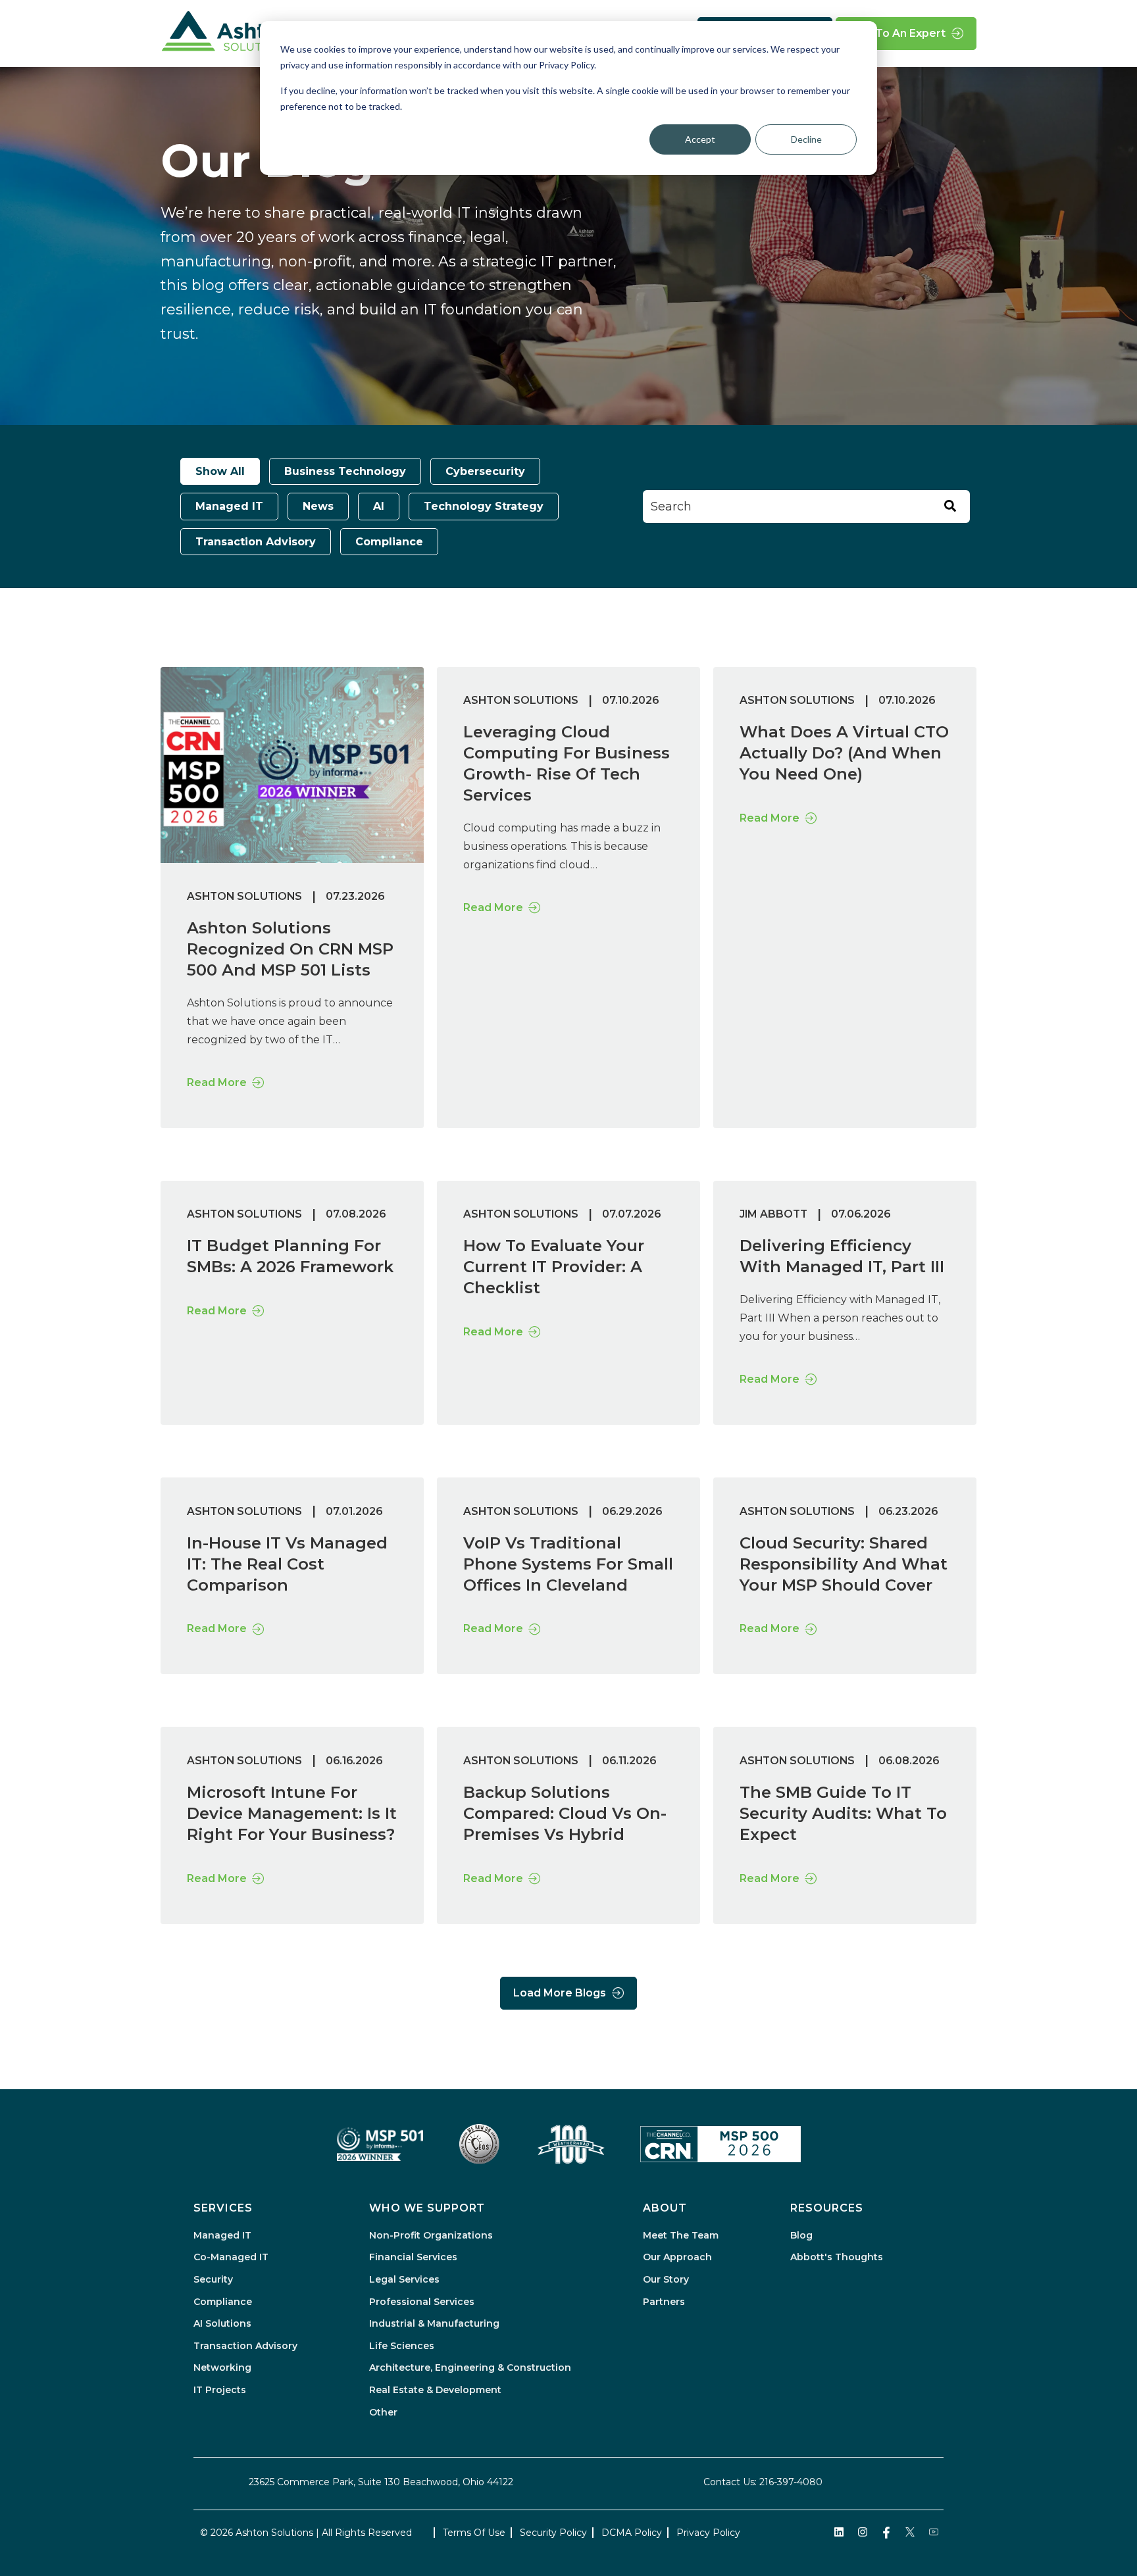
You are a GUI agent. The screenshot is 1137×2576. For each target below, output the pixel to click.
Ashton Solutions (244, 896)
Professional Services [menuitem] (422, 2302)
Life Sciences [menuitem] (402, 2346)
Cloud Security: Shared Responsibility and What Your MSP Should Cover (844, 1564)
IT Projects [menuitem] (220, 2390)
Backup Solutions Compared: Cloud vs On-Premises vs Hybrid (565, 1813)
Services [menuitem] (223, 2208)
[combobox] (806, 507)
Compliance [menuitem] (223, 2302)
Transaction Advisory (256, 542)
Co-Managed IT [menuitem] (231, 2257)
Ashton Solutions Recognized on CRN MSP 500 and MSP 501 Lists (290, 949)
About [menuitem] (665, 2208)
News (318, 506)
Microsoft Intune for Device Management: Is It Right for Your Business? (292, 1813)
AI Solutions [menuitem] (222, 2323)
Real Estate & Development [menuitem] (435, 2390)
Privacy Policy (708, 2533)
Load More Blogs (560, 1993)
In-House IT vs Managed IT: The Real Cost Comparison (287, 1564)
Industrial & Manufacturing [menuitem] (434, 2323)
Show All (220, 471)
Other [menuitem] (383, 2412)
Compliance (389, 542)
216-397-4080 (791, 2482)
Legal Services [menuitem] (404, 2279)
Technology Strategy (484, 506)
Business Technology (345, 471)
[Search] (950, 507)
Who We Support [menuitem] (427, 2208)
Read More (217, 1082)
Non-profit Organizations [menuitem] (431, 2235)
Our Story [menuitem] (666, 2279)
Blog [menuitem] (801, 2235)
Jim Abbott (773, 1214)
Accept (700, 139)
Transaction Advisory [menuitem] (245, 2346)
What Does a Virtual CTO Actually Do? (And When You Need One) (844, 753)
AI (379, 506)
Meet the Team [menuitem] (681, 2235)
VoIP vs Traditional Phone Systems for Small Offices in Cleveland (568, 1564)
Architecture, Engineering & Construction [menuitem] (470, 2367)
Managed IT (229, 506)
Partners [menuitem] (664, 2302)
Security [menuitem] (213, 2279)
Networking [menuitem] (222, 2367)
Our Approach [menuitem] (677, 2257)
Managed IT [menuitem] (222, 2235)
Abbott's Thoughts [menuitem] (837, 2257)
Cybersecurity (485, 471)
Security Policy (553, 2533)
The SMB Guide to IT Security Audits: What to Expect (843, 1813)
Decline (806, 139)
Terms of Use (474, 2533)
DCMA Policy (632, 2533)
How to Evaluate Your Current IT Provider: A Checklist (554, 1267)
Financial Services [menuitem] (413, 2257)
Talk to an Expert (897, 33)
